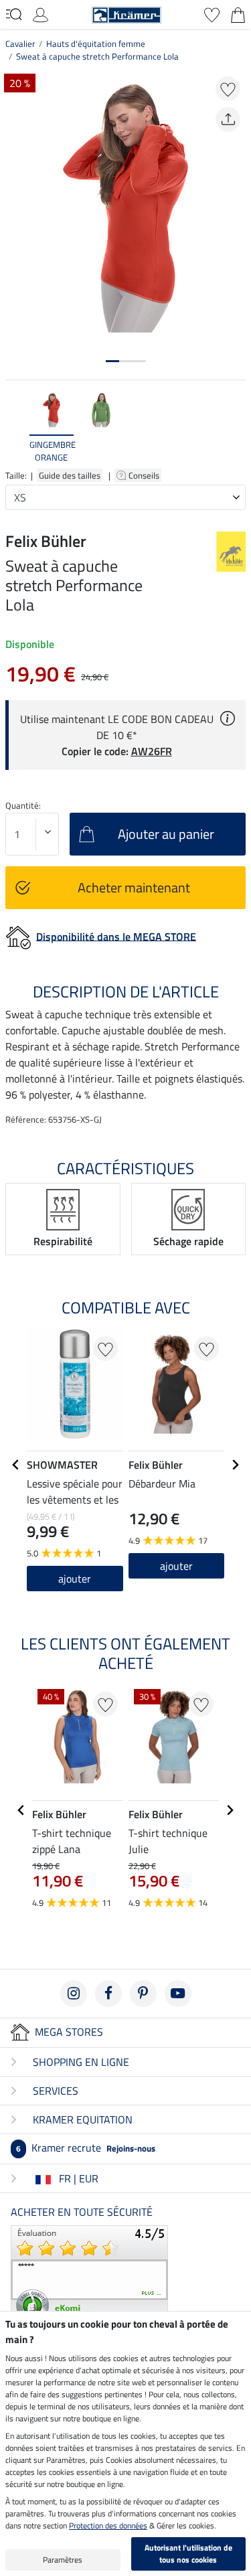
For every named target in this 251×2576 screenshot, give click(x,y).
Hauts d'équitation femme (96, 44)
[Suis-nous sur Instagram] (74, 1994)
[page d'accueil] (127, 13)
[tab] (112, 361)
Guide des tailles (70, 475)
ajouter (75, 1579)
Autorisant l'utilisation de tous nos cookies (188, 2554)
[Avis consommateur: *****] (89, 2274)
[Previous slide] (16, 427)
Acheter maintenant (134, 887)
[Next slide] (235, 427)
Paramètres (63, 2560)
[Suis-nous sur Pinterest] (143, 1994)
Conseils (145, 475)
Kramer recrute (86, 2148)
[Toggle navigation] (14, 14)
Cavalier (20, 44)
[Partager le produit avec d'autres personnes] (228, 119)
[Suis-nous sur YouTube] (178, 1994)
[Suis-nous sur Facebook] (108, 1994)
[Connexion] (40, 13)
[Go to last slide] (16, 1465)
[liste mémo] (212, 13)
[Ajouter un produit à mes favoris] (228, 89)
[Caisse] (238, 13)
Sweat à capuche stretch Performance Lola (97, 56)
